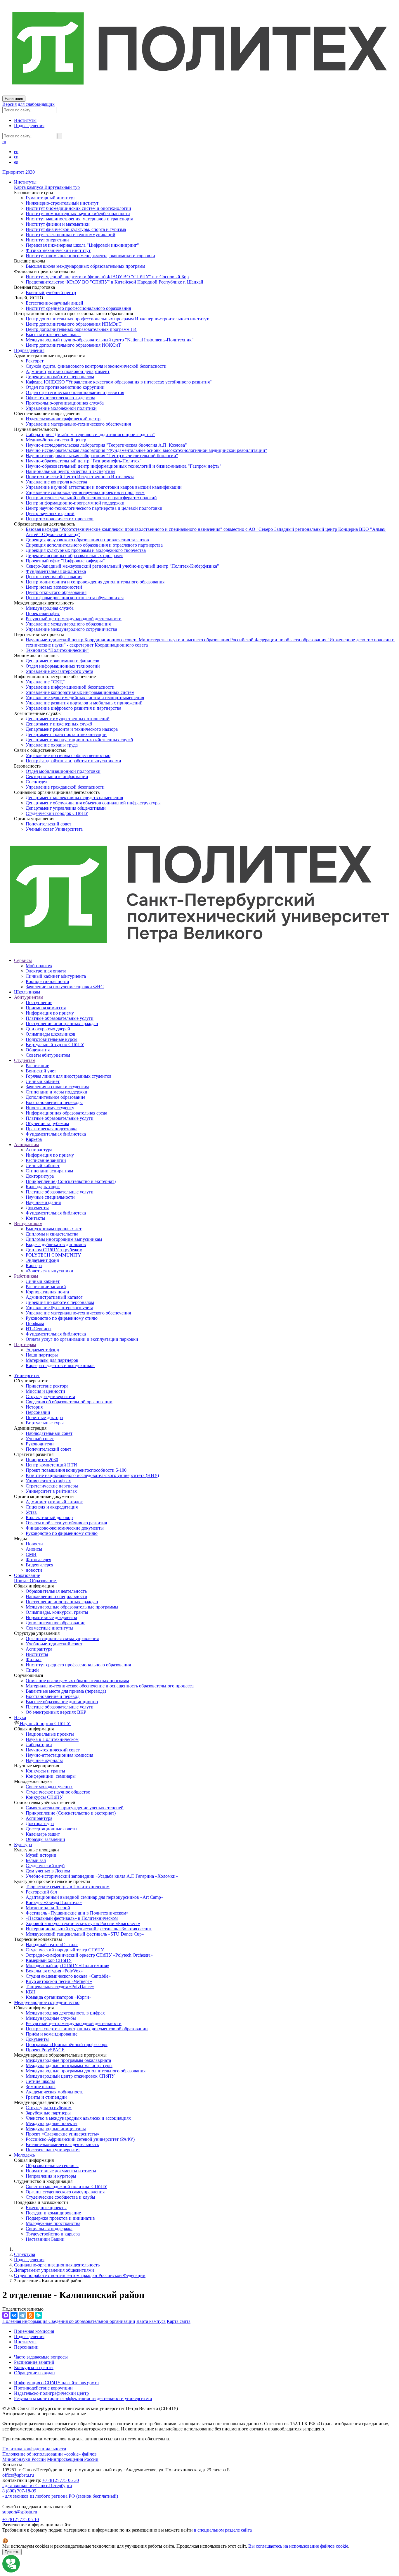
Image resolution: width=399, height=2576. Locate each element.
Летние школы (40, 2081)
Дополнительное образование (55, 1097)
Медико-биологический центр (56, 440)
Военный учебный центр (51, 292)
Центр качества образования (54, 577)
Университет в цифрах (48, 1481)
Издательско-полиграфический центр (63, 419)
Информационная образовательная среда (66, 1113)
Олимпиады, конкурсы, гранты (57, 1612)
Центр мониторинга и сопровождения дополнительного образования (95, 582)
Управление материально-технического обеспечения (78, 424)
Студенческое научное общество (58, 1792)
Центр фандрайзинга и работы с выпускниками (73, 761)
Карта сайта (179, 2321)
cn (16, 157)
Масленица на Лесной (48, 1908)
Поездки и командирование (53, 2213)
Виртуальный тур (61, 187)
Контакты (35, 1218)
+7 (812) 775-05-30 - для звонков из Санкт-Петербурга (41, 2483)
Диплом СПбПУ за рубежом (54, 1250)
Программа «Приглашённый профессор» (67, 2044)
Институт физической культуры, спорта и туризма (76, 229)
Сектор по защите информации (57, 776)
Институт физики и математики (58, 224)
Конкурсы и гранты (45, 1771)
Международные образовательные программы (72, 1607)
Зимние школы (41, 2087)
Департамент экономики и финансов (63, 661)
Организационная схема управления (62, 1638)
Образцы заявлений (45, 1839)
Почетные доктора (44, 1417)
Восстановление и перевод (53, 1696)
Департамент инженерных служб (59, 724)
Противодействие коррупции (43, 2388)
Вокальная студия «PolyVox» (54, 1971)
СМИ (31, 1554)
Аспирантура (39, 1150)
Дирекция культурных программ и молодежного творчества (86, 550)
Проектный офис (43, 613)
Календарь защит (43, 1187)
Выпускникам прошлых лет (54, 1229)
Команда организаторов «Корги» (59, 1997)
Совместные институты (50, 1628)
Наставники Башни (45, 2239)
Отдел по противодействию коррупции (65, 387)
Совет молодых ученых (49, 1787)
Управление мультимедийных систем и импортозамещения (85, 698)
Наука (20, 1717)
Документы (37, 1208)
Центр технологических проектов (60, 519)
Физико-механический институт (58, 250)
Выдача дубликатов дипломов (56, 1244)
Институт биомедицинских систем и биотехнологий (78, 208)
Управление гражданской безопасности (65, 787)
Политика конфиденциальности (34, 2449)
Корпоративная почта (47, 981)
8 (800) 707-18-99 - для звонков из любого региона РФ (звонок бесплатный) (60, 2493)
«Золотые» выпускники (50, 1271)
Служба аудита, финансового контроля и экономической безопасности (96, 366)
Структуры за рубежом (49, 2108)
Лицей (32, 1670)
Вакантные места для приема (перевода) (66, 1691)
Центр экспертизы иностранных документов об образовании (87, 2029)
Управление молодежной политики (61, 408)
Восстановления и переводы (54, 1102)
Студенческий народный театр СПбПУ (65, 1950)
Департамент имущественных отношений (68, 719)
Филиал (34, 1660)
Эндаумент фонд (42, 1260)
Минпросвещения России (73, 2459)
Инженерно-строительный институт (62, 203)
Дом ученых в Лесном (48, 1871)
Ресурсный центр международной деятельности (74, 619)
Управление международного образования (68, 624)
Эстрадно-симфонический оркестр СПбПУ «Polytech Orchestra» (89, 1955)
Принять (12, 2552)
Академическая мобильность (54, 2092)
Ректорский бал (41, 1892)
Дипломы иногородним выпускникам (64, 1239)
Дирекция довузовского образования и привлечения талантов (87, 540)
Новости (34, 1544)
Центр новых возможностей (54, 587)
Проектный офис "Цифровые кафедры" (65, 561)
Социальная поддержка (49, 2229)
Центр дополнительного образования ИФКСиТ (73, 345)
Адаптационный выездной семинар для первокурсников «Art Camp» (94, 1897)
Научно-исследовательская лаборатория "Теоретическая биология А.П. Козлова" (106, 445)
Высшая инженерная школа (53, 335)
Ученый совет (40, 1439)
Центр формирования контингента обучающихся (75, 598)
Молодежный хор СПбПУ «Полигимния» (67, 1966)
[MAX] (6, 2315)
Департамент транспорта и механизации (66, 734)
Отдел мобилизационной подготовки (63, 771)
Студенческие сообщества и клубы (60, 2197)
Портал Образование (35, 1581)
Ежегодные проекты (46, 2208)
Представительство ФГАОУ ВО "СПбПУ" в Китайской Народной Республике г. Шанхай (115, 282)
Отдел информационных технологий (63, 666)
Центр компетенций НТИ (51, 1465)
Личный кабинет (43, 1081)
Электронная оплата (46, 971)
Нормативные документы (51, 1617)
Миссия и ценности (45, 1391)
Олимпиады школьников (51, 1034)
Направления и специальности (57, 1596)
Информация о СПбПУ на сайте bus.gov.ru (56, 2383)
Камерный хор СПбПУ (49, 1960)
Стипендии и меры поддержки (57, 1092)
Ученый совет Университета (54, 829)
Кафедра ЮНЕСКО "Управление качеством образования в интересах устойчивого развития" (119, 382)
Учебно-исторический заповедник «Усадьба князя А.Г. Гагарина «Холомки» (102, 1876)
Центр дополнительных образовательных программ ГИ (81, 329)
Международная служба (50, 608)
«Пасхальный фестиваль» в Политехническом (72, 1918)
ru (4, 142)
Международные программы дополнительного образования (86, 2071)
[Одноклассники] (30, 2315)
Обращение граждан (34, 2373)
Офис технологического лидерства (60, 398)
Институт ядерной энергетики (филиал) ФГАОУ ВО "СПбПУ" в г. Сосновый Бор (107, 277)
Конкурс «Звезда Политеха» (54, 1902)
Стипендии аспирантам (49, 1171)
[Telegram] (22, 2315)
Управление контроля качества (56, 482)
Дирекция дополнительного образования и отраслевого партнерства (94, 545)
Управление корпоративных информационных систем (80, 692)
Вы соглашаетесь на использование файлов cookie (298, 2546)
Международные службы (51, 2018)
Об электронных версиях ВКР (56, 1712)
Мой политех (39, 966)
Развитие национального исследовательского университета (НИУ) (92, 1475)
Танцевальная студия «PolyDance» (60, 1987)
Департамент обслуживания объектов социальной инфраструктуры (93, 803)
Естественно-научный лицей (54, 303)
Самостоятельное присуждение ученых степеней (75, 1808)
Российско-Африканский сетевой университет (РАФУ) (80, 2139)
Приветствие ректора (47, 1386)
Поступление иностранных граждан (62, 1023)
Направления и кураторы (51, 2176)
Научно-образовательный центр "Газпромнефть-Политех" (84, 461)
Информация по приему (50, 1013)
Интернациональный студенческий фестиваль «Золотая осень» (89, 1929)
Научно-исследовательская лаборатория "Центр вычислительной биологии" (102, 456)
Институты (25, 120)
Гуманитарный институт (50, 198)
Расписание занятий (46, 1160)
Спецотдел (37, 782)
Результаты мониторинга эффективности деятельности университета (83, 2398)
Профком (35, 1323)
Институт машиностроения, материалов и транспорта (79, 219)
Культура (23, 1845)
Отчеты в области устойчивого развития (66, 1523)
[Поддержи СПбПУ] (11, 2571)
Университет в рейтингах (51, 1491)
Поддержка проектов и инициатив (60, 2218)
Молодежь (24, 2155)
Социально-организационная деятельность (57, 2265)
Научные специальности (50, 1197)
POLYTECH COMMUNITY (53, 1255)
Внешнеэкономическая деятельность (62, 2144)
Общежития (38, 1050)
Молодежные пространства (53, 2223)
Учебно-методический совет (54, 1644)
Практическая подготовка (52, 1129)
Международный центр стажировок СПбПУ (70, 2076)
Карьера (34, 1139)
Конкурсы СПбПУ (44, 1797)
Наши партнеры (42, 1355)
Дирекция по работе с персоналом (60, 377)
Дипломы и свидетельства (52, 1234)
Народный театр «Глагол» (52, 1944)
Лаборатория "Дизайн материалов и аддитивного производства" (90, 434)
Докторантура (40, 1176)
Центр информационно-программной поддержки (75, 503)
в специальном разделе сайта (223, 2530)
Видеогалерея (39, 1565)
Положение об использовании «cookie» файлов (50, 2454)
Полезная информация (25, 2321)
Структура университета (50, 1396)
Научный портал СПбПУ (45, 1724)
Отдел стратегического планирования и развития (75, 392)
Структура (25, 2254)
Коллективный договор (49, 1517)
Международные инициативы (56, 2129)
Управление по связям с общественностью (68, 755)
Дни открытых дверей (48, 1029)
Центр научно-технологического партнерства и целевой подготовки (94, 508)
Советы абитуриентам (48, 1055)
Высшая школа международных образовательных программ (85, 266)
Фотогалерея (38, 1560)
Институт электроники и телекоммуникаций (71, 235)
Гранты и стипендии (46, 2097)
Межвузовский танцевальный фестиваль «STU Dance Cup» (85, 1934)
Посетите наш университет (53, 2150)
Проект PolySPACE (45, 2050)
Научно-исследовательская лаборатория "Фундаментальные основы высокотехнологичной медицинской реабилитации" (146, 450)
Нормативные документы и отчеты (61, 2171)
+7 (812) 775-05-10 (21, 2519)
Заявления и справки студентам (57, 1087)
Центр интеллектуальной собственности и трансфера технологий (91, 498)
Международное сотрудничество (47, 2002)
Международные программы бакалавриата (68, 2060)
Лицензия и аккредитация (52, 1507)
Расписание (37, 1066)
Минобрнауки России (24, 2459)
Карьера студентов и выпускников (60, 1365)
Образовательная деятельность (56, 1591)
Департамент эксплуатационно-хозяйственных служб (79, 740)
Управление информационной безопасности (70, 687)
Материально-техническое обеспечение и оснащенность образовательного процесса (110, 1686)
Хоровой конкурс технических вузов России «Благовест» (83, 1923)
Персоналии (38, 1412)
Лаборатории (39, 1745)
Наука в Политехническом (52, 1739)
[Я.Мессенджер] (39, 2315)
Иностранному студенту (50, 1108)
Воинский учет (41, 1071)
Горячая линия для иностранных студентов (69, 1076)
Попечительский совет (48, 824)
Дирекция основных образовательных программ (74, 556)
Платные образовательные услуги (60, 1018)
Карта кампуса (29, 187)
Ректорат (35, 361)
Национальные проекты (50, 1734)
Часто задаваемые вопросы (41, 2357)
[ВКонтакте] (14, 2315)
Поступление (39, 1002)
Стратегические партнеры (52, 1486)
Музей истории (41, 1855)
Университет (27, 1375)
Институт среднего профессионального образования (78, 308)
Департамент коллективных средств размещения (74, 798)
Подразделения (29, 126)
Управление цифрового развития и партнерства (73, 708)
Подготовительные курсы (52, 1039)
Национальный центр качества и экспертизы (71, 471)
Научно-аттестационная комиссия (59, 1755)
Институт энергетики (47, 240)
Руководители (40, 1444)
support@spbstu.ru (20, 2512)
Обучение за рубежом (47, 1123)
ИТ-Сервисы (39, 1329)
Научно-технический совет (53, 1750)
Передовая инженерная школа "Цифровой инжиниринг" (82, 245)
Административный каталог (54, 1297)
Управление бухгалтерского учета (59, 671)
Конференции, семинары (51, 1776)
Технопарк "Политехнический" (57, 650)
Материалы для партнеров (52, 1360)
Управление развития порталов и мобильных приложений (84, 703)
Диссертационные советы (52, 1829)
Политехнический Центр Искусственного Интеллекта (80, 477)
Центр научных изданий (50, 513)
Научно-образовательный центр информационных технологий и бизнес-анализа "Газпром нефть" (124, 466)
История (34, 1407)
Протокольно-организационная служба (65, 403)
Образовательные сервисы (52, 2165)
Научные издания (43, 1202)
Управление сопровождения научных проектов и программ (85, 492)
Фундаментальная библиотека (56, 571)
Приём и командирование (52, 2034)
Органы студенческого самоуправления (65, 2192)
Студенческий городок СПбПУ (57, 813)
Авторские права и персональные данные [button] (44, 2414)
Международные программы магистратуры (69, 2066)
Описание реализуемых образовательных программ (77, 1681)
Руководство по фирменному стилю (62, 1318)
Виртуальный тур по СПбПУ (55, 1045)
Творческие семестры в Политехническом (68, 1887)
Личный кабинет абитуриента (56, 976)
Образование (27, 1575)
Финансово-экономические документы (65, 1528)
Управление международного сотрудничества (71, 629)
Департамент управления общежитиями (66, 808)
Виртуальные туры (45, 1423)
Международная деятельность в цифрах (65, 2013)
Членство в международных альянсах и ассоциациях (78, 2118)
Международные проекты (52, 2123)
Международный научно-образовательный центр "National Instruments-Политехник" (110, 340)
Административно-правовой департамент (68, 371)
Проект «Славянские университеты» (63, 2134)
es (16, 162)
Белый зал (36, 1860)
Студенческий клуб (45, 1866)
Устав (31, 1512)
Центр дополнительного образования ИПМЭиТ (74, 324)
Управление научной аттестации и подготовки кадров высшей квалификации (104, 487)
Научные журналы (44, 1760)
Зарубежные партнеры (48, 2113)
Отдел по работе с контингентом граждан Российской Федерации (80, 2275)
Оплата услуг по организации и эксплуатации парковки (82, 1339)
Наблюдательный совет (49, 1433)
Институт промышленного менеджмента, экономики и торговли (90, 256)
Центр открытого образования (56, 592)
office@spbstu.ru (18, 2475)
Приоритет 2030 (19, 172)
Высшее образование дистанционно (62, 1702)
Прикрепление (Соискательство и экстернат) (71, 1181)
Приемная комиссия (46, 1008)
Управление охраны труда (52, 745)
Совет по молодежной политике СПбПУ (66, 2187)
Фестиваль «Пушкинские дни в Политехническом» (77, 1913)
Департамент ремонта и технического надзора (72, 729)
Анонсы (34, 1549)
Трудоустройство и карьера (53, 2234)
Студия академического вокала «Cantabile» (68, 1976)
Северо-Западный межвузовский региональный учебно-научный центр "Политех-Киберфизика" (122, 566)
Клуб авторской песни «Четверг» (59, 1981)
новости (34, 1570)
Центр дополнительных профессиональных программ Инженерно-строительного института (118, 319)
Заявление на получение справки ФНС (65, 987)
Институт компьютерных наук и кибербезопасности (78, 214)
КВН (31, 1992)
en (16, 152)
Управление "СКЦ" (45, 682)
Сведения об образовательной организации (69, 1402)
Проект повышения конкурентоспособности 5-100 (76, 1470)
